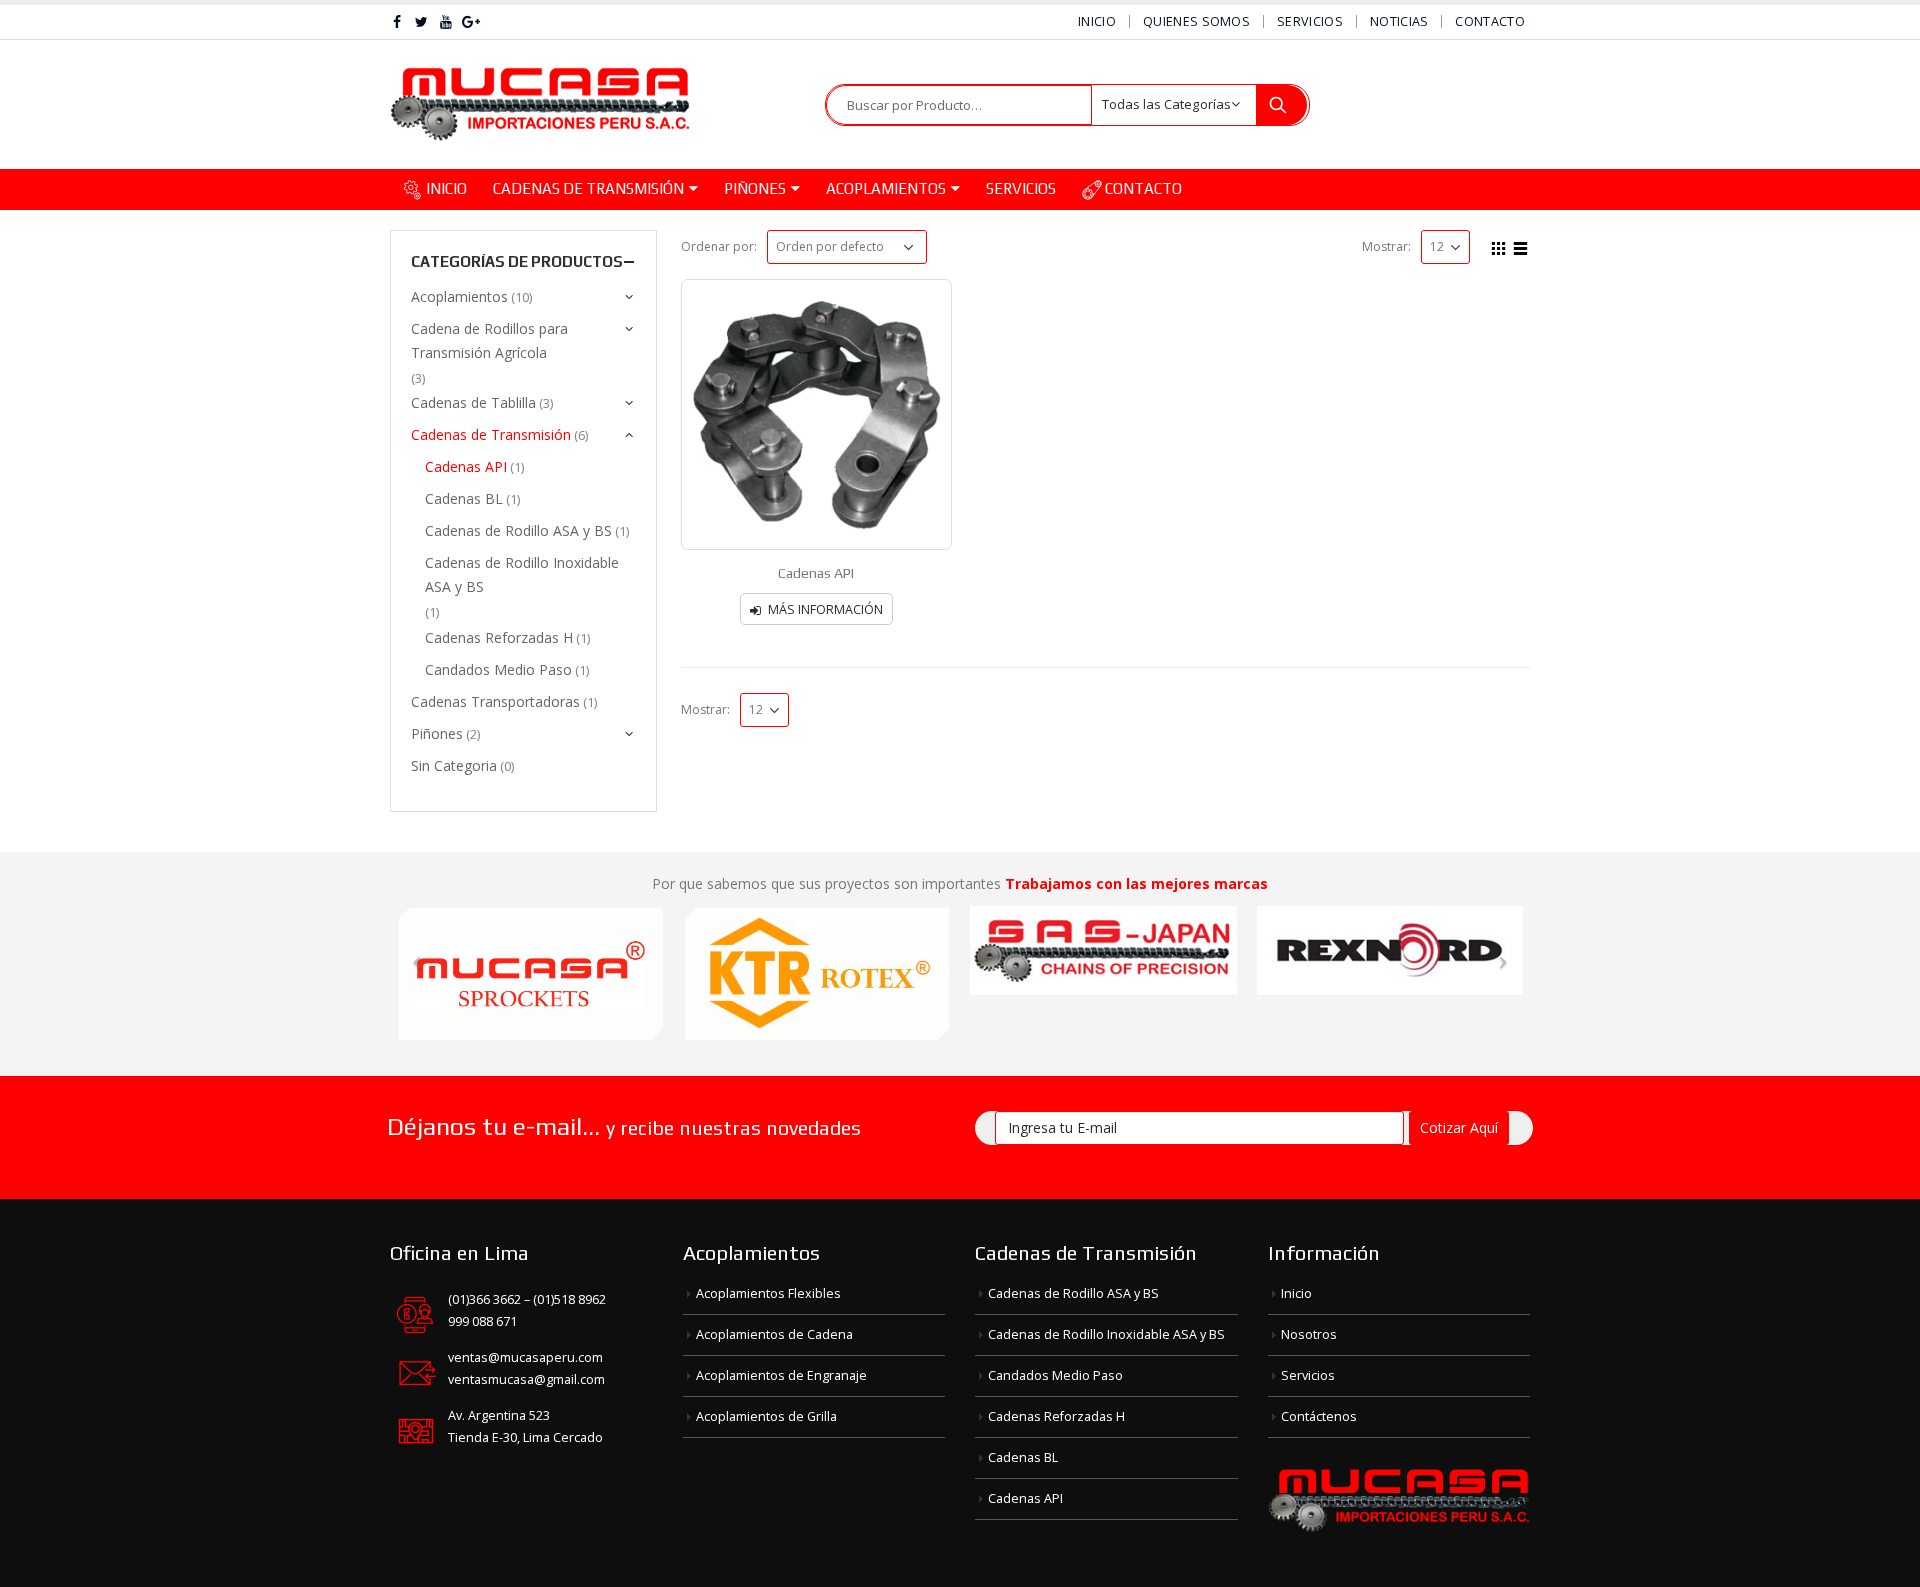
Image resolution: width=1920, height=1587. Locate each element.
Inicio (1097, 21)
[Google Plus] (471, 22)
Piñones (755, 188)
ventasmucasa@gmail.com (526, 1379)
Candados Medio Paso (498, 669)
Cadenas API (466, 466)
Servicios (1310, 21)
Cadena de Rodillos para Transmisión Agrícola (489, 340)
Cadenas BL (464, 498)
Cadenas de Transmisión (588, 188)
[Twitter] (422, 22)
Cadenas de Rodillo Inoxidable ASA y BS (522, 574)
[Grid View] (1499, 246)
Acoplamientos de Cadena (774, 1334)
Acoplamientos (886, 188)
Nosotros (1309, 1334)
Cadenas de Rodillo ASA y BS (518, 530)
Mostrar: (1386, 246)
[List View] (1521, 246)
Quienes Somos (1196, 21)
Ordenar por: (719, 246)
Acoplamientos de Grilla (766, 1416)
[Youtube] (446, 22)
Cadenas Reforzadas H (499, 637)
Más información (825, 609)
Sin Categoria (454, 765)
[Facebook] (397, 22)
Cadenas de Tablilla (473, 402)
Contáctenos (1319, 1416)
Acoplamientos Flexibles (768, 1293)
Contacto (1490, 21)
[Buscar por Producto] (1282, 105)
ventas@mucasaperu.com (525, 1357)
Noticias (1399, 21)
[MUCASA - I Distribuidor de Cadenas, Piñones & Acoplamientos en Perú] (540, 104)
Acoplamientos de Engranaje (781, 1375)
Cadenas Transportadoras (495, 701)
